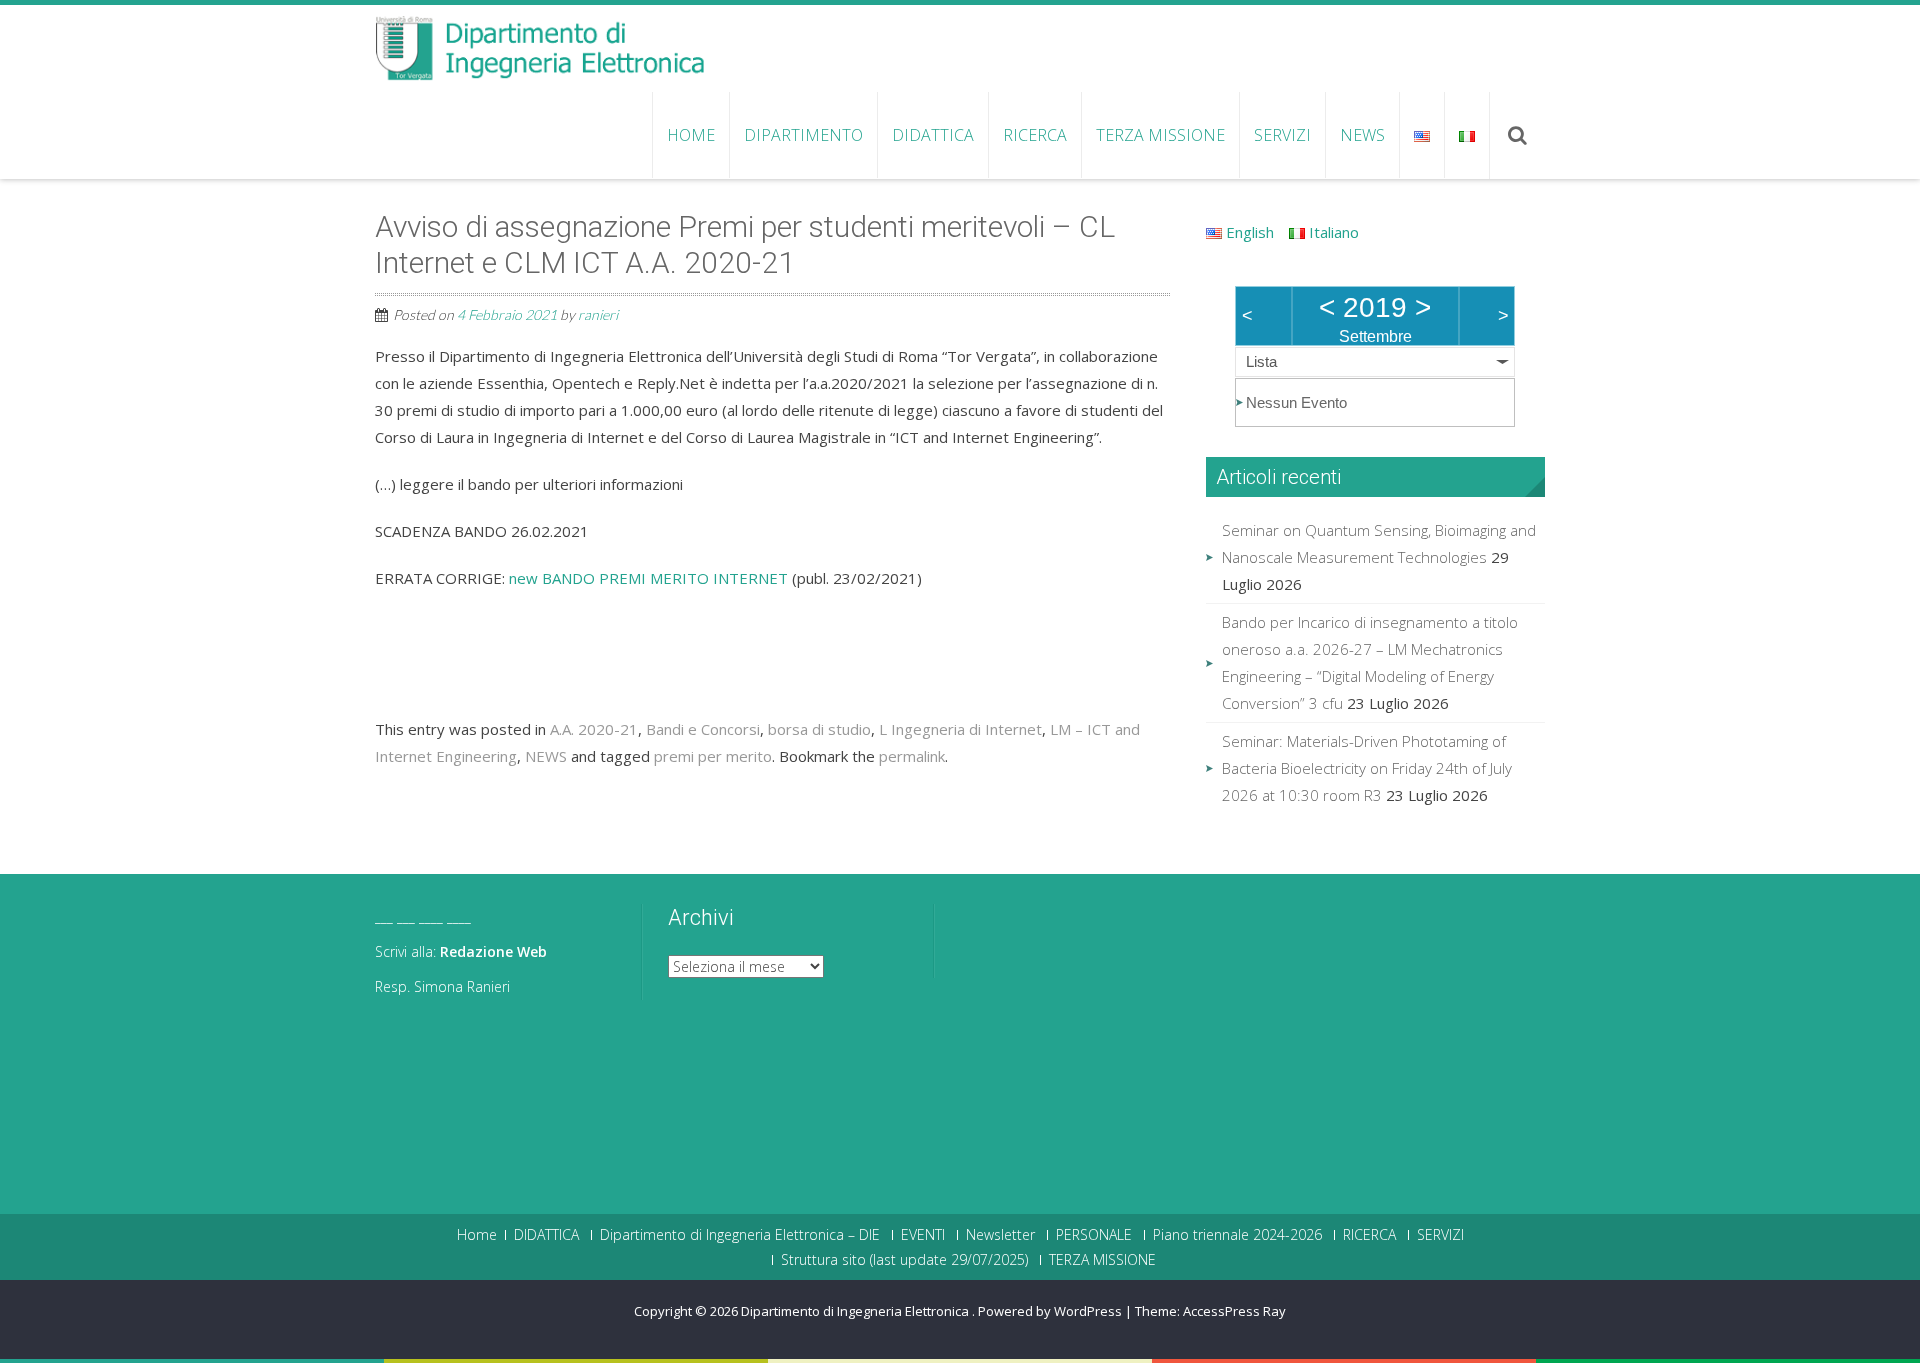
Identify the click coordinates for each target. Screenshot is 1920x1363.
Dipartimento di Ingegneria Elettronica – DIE (740, 1235)
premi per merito (713, 756)
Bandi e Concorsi (703, 729)
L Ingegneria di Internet (960, 729)
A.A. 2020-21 (594, 729)
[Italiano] (1466, 135)
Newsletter (1000, 1235)
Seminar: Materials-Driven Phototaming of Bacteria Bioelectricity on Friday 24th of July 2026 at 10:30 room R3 (1367, 768)
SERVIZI (1282, 135)
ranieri (598, 314)
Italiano (1332, 232)
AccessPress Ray (1234, 1311)
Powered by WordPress (1050, 1311)
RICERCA (1035, 135)
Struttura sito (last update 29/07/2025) (904, 1260)
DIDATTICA (933, 135)
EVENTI (923, 1235)
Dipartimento (803, 135)
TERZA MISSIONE (1160, 135)
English (1248, 232)
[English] (1421, 135)
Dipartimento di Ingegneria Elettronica (856, 1311)
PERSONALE (1094, 1235)
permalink (912, 756)
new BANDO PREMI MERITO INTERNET (648, 578)
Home (691, 135)
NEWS (1362, 135)
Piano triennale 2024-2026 (1237, 1235)
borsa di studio (819, 729)
